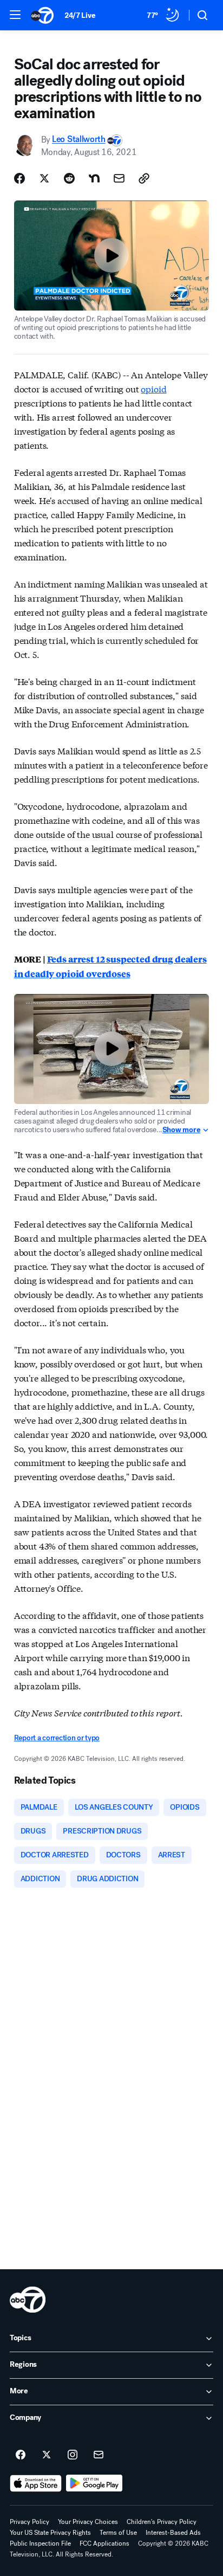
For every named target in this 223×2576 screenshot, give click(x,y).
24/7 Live (80, 15)
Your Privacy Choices (88, 2522)
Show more (181, 1130)
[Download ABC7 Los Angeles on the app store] (36, 2483)
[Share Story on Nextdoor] (94, 178)
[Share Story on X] (44, 178)
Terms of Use (118, 2533)
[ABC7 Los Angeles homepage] (42, 15)
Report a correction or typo (57, 1738)
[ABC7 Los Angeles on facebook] (21, 2455)
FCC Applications (104, 2543)
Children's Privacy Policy (162, 2522)
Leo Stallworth (79, 140)
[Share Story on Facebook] (19, 178)
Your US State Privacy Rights (50, 2533)
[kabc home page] (28, 2300)
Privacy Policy (29, 2522)
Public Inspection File (40, 2543)
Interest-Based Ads (173, 2533)
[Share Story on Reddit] (69, 178)
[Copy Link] (144, 178)
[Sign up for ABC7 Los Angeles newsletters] (99, 2455)
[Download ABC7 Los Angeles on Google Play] (94, 2483)
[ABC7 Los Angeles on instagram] (73, 2455)
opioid (153, 388)
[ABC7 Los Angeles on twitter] (47, 2455)
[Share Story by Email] (119, 178)
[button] (15, 15)
